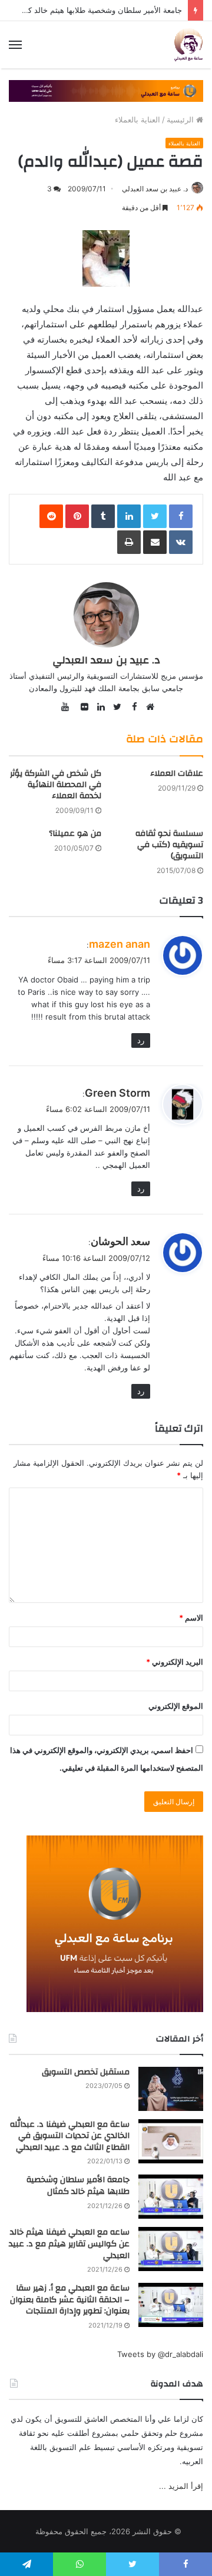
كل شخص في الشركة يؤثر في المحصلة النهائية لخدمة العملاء (56, 785)
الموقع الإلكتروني (176, 1706)
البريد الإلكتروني (175, 1662)
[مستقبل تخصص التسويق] (171, 2089)
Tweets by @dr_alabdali (160, 2354)
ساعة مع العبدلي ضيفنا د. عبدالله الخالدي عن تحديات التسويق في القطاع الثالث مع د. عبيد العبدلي (70, 2136)
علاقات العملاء (177, 774)
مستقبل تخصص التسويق (86, 2072)
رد (141, 1040)
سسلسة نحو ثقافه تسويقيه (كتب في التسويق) (169, 845)
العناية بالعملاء (138, 119)
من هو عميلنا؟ (75, 834)
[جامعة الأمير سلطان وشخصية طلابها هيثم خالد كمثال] (171, 2197)
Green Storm (117, 1093)
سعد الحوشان (120, 1241)
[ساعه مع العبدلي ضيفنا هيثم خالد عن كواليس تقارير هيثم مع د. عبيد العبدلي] (171, 2249)
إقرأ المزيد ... (181, 2486)
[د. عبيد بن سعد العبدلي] (188, 45)
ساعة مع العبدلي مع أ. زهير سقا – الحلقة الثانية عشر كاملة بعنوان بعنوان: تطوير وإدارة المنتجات (70, 2300)
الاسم (191, 1618)
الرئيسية (181, 119)
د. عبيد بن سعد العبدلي (155, 189)
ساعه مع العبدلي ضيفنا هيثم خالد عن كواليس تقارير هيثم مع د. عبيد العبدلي (69, 2244)
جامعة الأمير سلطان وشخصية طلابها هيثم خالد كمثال (98, 10)
